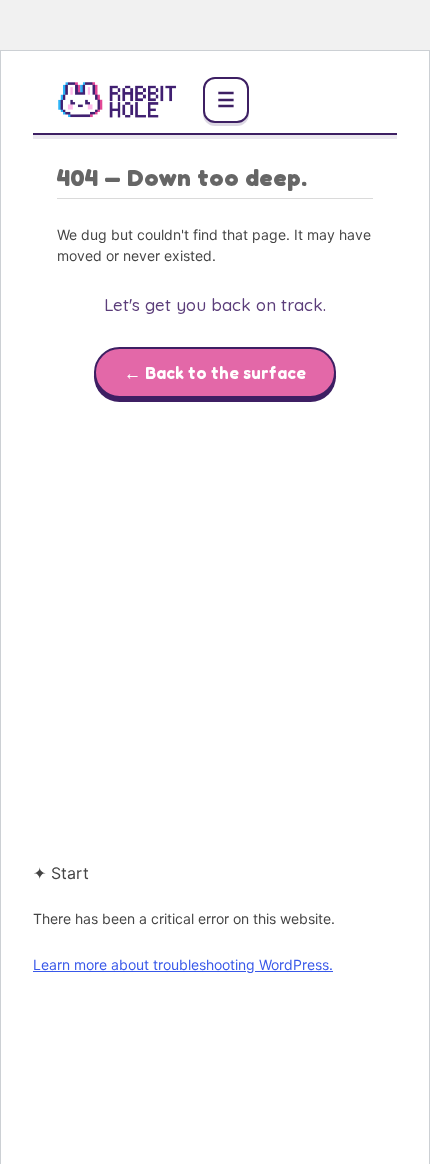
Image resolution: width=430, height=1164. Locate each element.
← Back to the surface (215, 372)
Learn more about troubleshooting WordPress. (183, 964)
